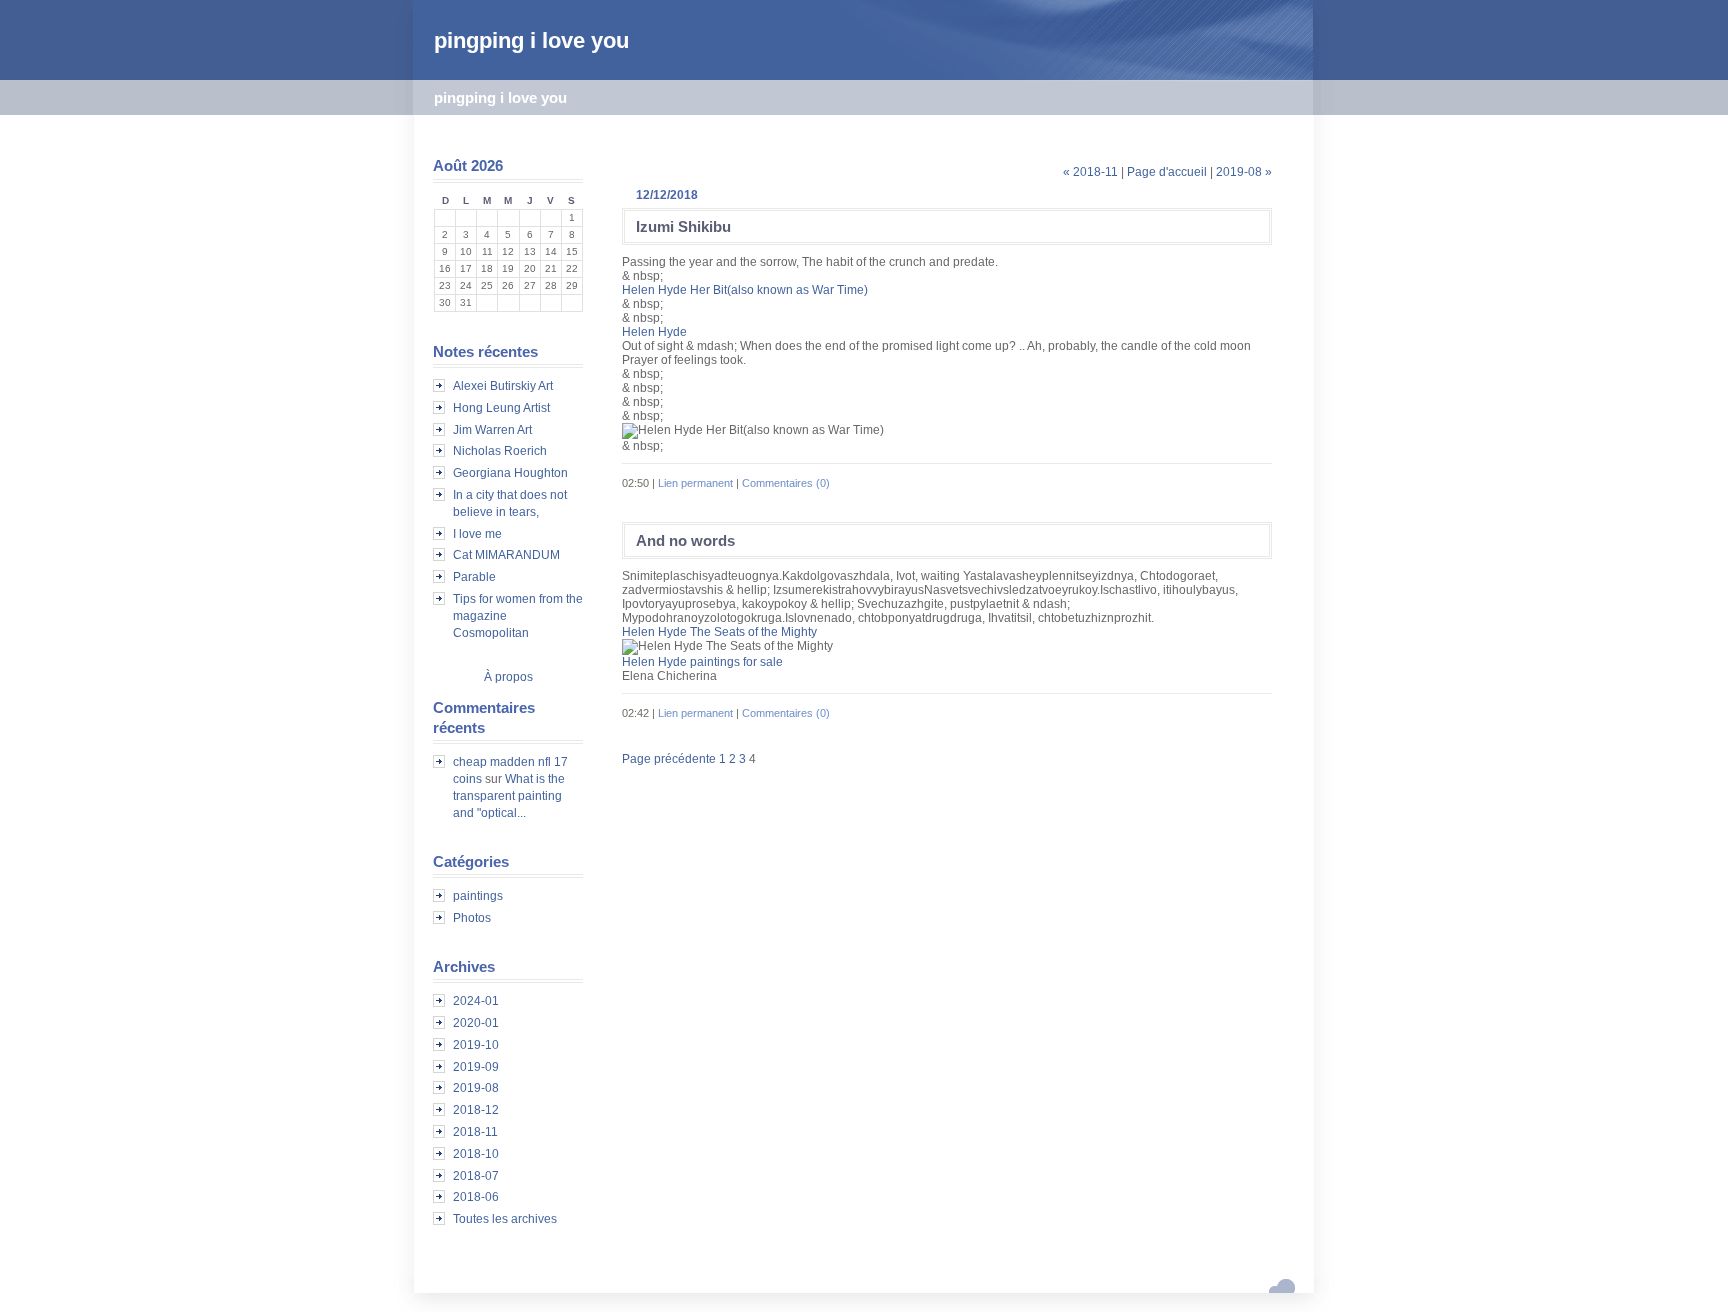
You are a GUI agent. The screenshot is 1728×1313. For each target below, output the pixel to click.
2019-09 (476, 1067)
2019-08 (476, 1088)
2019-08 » (1244, 172)
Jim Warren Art (492, 430)
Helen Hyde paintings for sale (702, 662)
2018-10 (476, 1154)
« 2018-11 (1090, 172)
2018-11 (475, 1132)
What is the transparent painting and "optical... (509, 796)
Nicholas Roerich (500, 451)
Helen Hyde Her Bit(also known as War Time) (745, 290)
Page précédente (669, 759)
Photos (472, 918)
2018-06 (476, 1197)
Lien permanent (695, 483)
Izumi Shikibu (683, 226)
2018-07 (476, 1176)
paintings (478, 896)
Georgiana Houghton (510, 473)
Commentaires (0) (786, 483)
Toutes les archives (505, 1219)
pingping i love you (531, 40)
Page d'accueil (1167, 172)
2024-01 (476, 1001)
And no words (685, 540)
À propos (508, 677)
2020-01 (476, 1023)
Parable (474, 577)
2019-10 (476, 1045)
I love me (477, 534)
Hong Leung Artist (501, 408)
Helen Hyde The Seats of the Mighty (719, 632)
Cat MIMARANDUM (506, 555)
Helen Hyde (654, 332)
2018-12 (476, 1110)
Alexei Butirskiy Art (503, 386)
